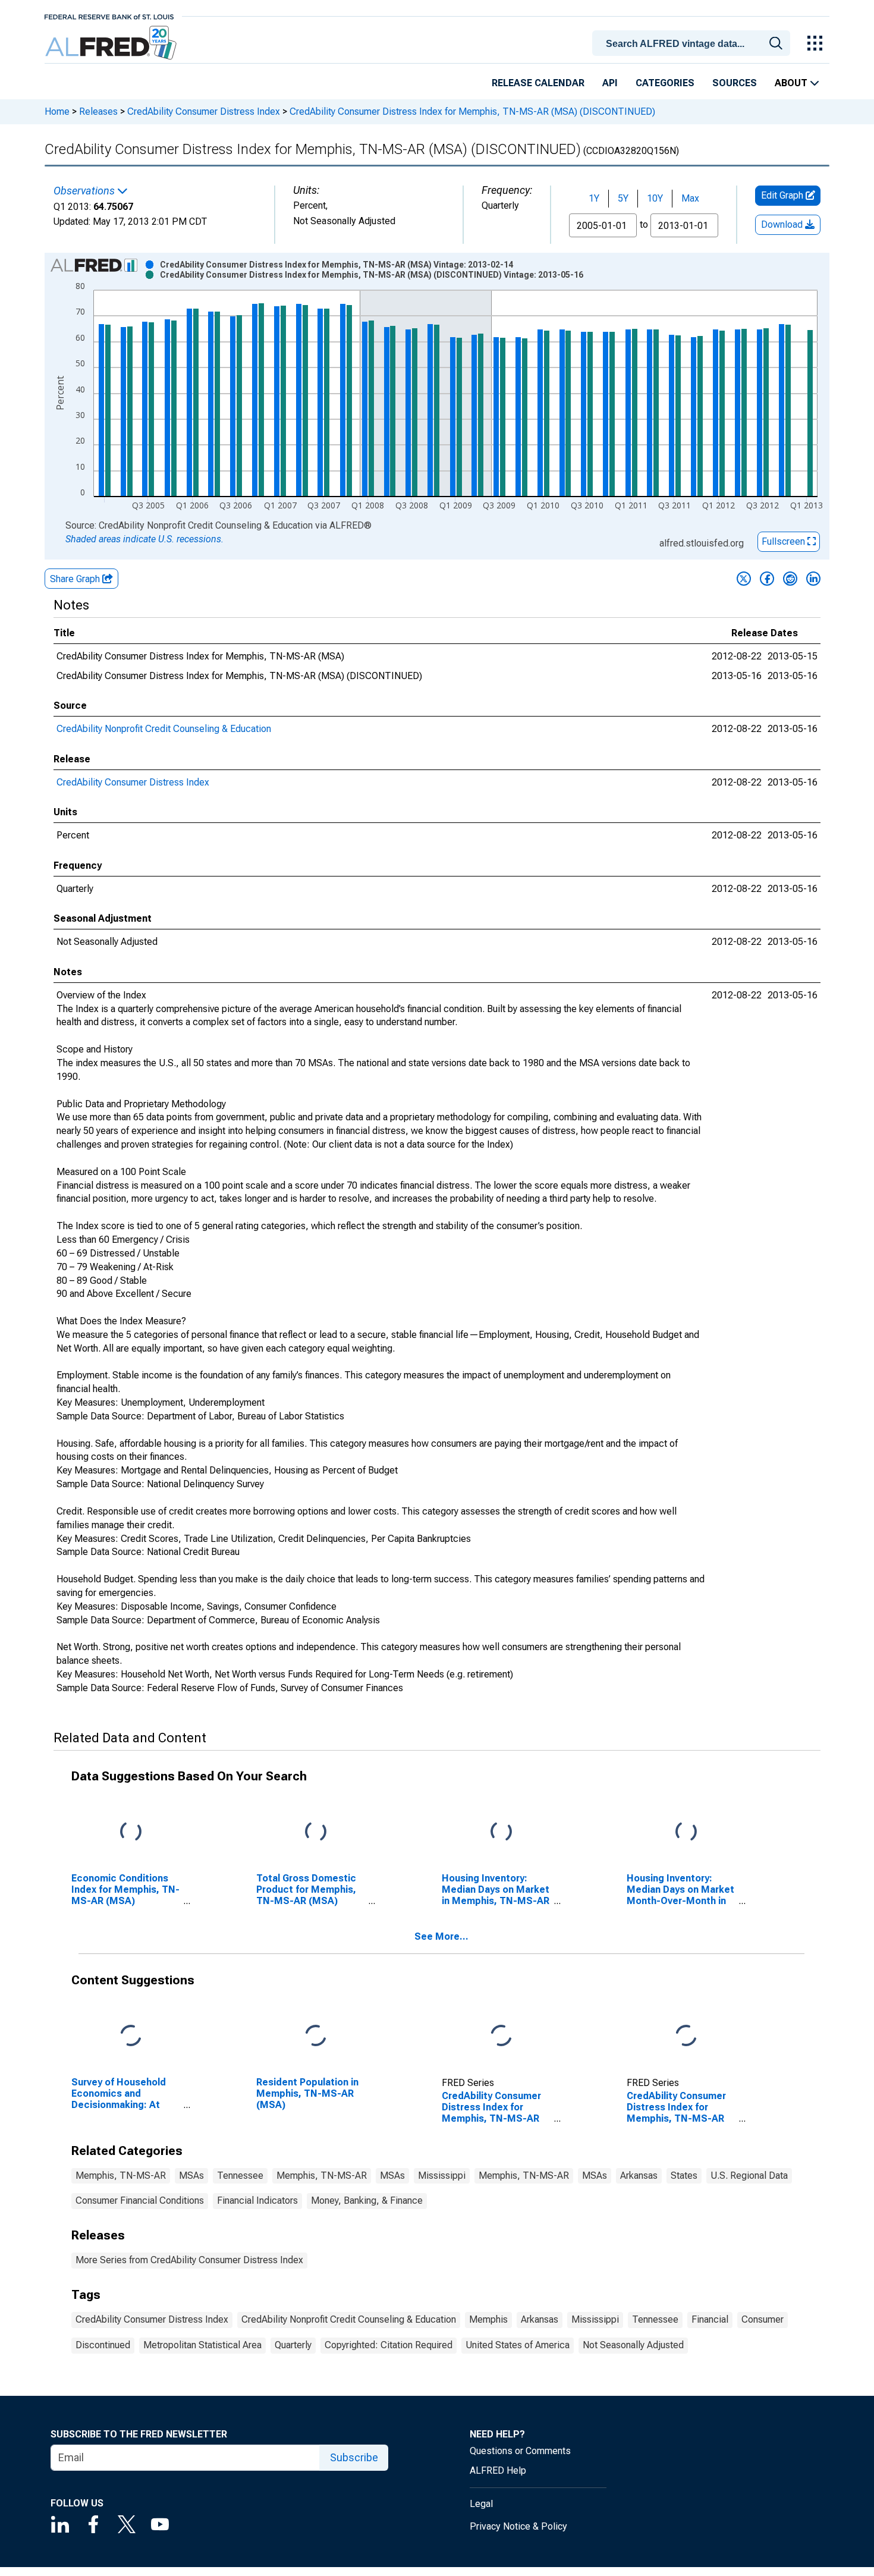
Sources (735, 83)
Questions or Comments (520, 2451)
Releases (98, 111)
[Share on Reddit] (790, 579)
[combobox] (693, 42)
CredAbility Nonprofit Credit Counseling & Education (164, 729)
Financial (710, 2319)
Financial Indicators (257, 2200)
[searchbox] (693, 44)
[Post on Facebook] (767, 579)
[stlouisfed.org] (109, 16)
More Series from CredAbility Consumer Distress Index (189, 2260)
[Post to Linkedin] (813, 579)
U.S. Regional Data (749, 2176)
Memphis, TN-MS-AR (121, 2176)
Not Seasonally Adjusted (633, 2345)
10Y (655, 198)
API (610, 83)
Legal (481, 2504)
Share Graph (76, 579)
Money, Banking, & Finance (367, 2200)
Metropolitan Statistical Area (202, 2345)
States (684, 2176)
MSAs (191, 2176)
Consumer (763, 2319)
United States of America (518, 2345)
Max (690, 198)
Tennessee (240, 2176)
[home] (112, 43)
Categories (665, 83)
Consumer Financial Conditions (140, 2200)
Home (57, 111)
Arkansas (639, 2176)
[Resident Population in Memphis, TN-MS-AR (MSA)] (316, 2036)
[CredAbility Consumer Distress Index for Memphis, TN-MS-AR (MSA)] (501, 2036)
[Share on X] (744, 579)
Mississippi (442, 2176)
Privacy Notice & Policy (518, 2526)
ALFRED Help (498, 2470)
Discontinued (103, 2345)
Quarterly (293, 2345)
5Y (623, 198)
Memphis (488, 2319)
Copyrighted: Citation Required (389, 2345)
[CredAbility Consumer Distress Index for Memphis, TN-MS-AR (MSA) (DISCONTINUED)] (686, 2036)
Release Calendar (538, 83)
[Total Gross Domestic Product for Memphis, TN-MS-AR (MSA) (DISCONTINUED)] (316, 1832)
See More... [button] (441, 1936)
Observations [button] (85, 191)
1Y (594, 198)
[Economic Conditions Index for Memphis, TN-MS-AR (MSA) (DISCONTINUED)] (131, 1832)
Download (783, 224)
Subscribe (354, 2457)
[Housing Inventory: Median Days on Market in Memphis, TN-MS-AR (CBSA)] (501, 1832)
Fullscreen (785, 541)
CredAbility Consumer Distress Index (204, 111)
